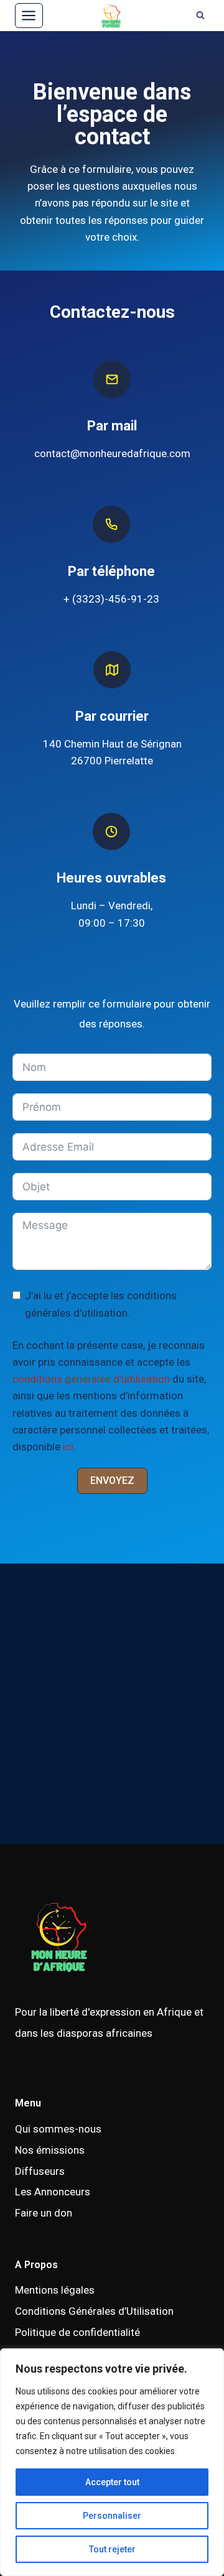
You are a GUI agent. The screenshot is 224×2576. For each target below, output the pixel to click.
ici (68, 1447)
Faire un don (44, 2213)
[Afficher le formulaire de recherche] (200, 16)
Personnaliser (112, 2516)
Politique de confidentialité (77, 2332)
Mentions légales (55, 2290)
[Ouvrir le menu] (29, 15)
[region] (112, 2462)
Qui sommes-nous (58, 2129)
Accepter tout (112, 2482)
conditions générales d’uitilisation (91, 1379)
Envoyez (112, 1480)
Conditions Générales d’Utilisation (94, 2311)
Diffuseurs (40, 2171)
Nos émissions (50, 2150)
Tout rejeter (112, 2549)
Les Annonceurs (53, 2192)
